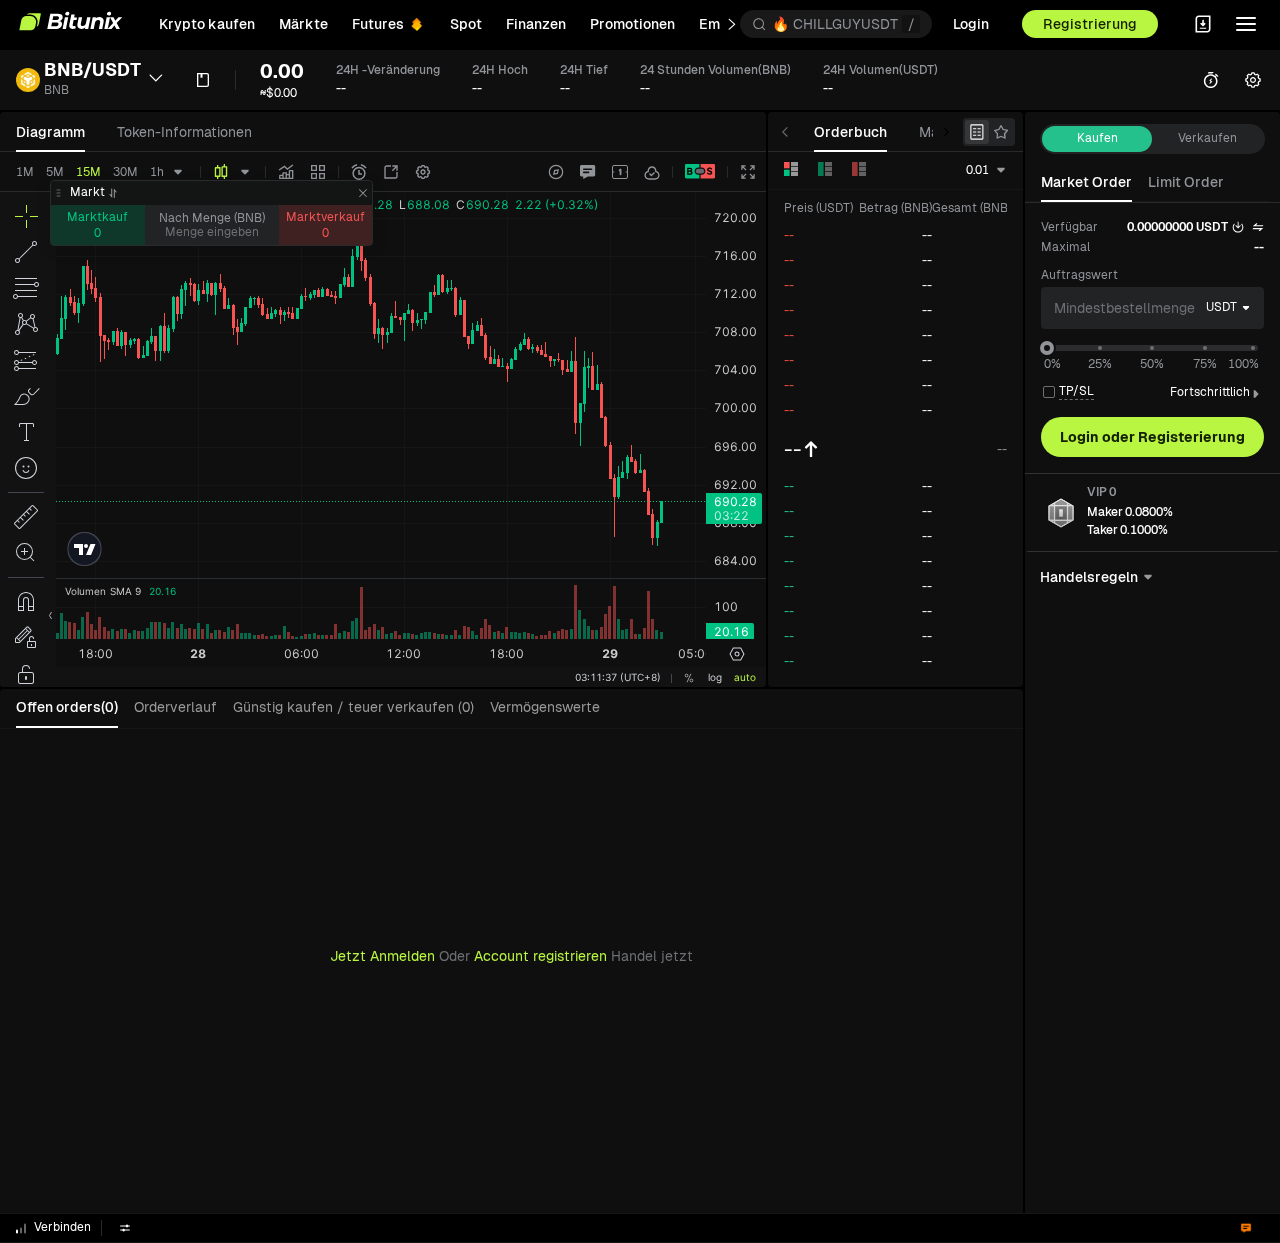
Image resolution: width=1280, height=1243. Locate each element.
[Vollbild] (748, 172)
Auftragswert (1079, 275)
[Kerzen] (221, 172)
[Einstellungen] (423, 172)
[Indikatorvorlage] (318, 172)
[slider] (1047, 348)
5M (55, 172)
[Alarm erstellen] (359, 172)
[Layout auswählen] (620, 172)
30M (125, 172)
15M (88, 172)
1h (157, 172)
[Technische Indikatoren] (286, 172)
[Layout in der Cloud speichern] (652, 172)
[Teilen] (391, 172)
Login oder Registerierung (1152, 437)
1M (25, 172)
